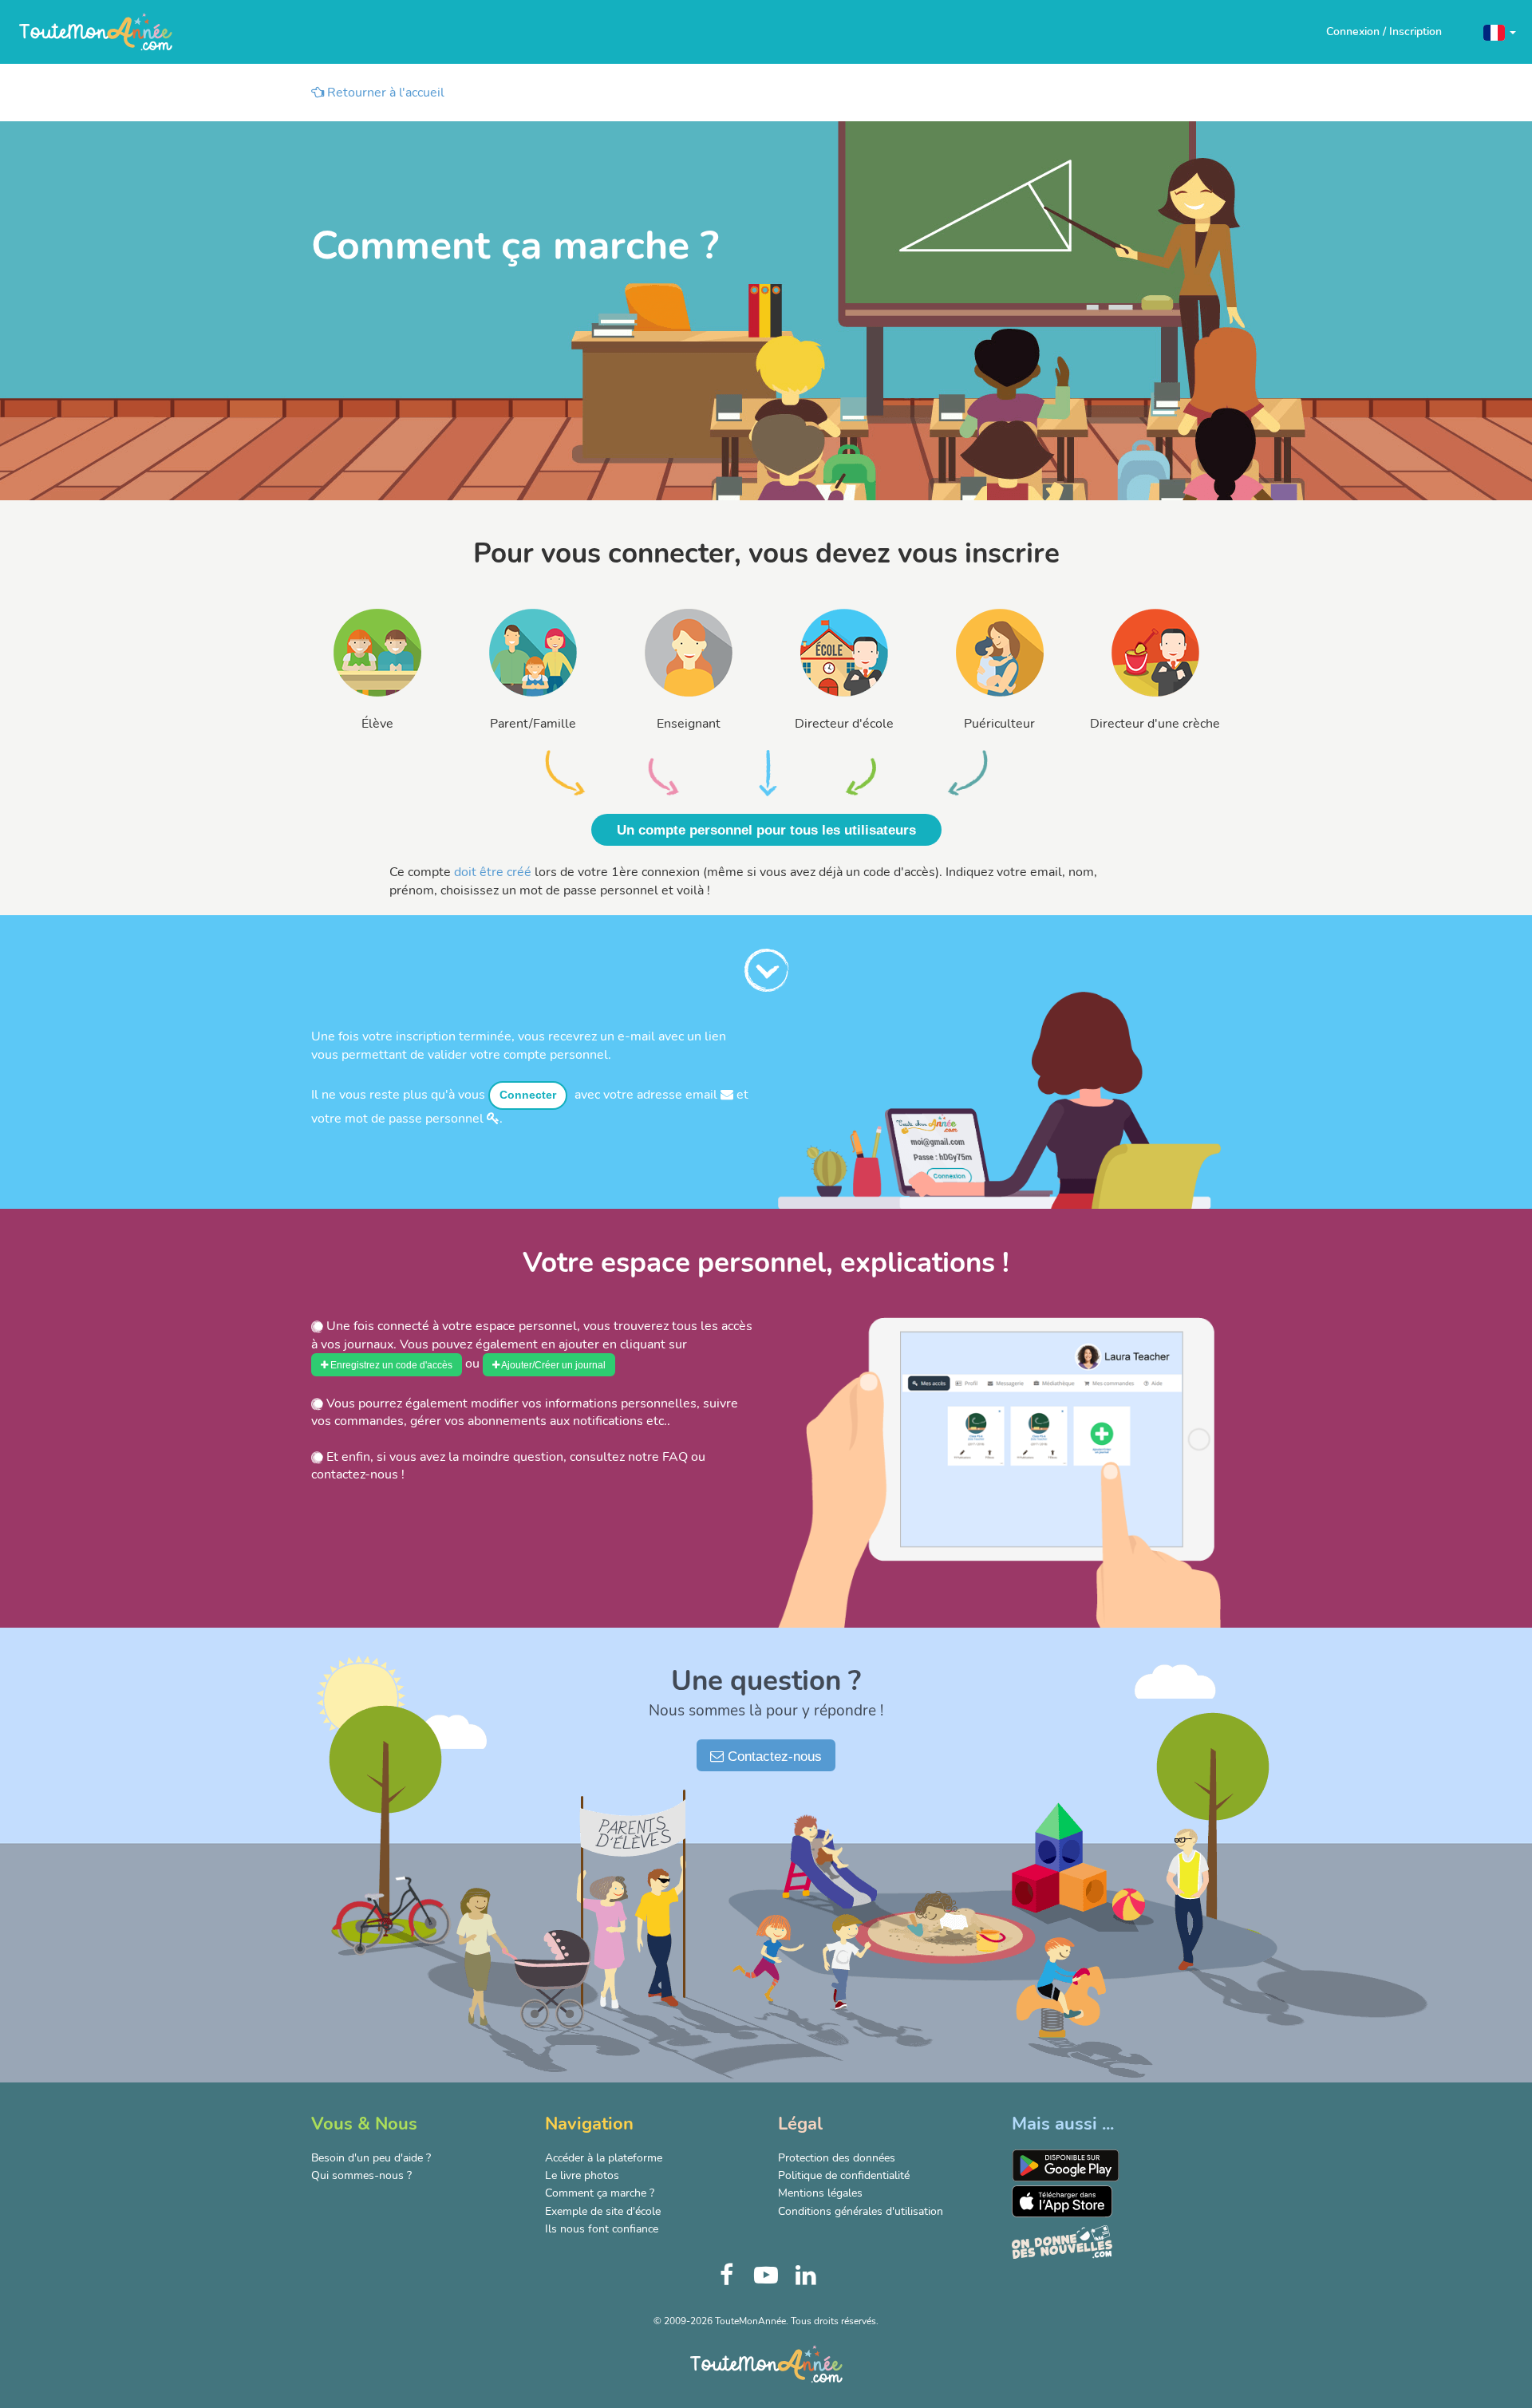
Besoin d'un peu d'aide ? (371, 2158)
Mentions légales (820, 2193)
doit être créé (493, 872)
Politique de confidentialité (844, 2175)
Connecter (528, 1095)
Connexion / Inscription (1384, 32)
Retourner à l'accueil (384, 93)
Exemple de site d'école (603, 2211)
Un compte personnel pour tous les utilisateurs (766, 830)
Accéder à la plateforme (604, 2158)
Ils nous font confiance (602, 2229)
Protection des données (837, 2158)
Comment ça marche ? (600, 2193)
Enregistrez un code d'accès (390, 1365)
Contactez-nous (773, 1757)
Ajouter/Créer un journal (553, 1365)
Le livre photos (582, 2175)
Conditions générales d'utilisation (861, 2211)
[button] (1500, 32)
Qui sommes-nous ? (361, 2175)
